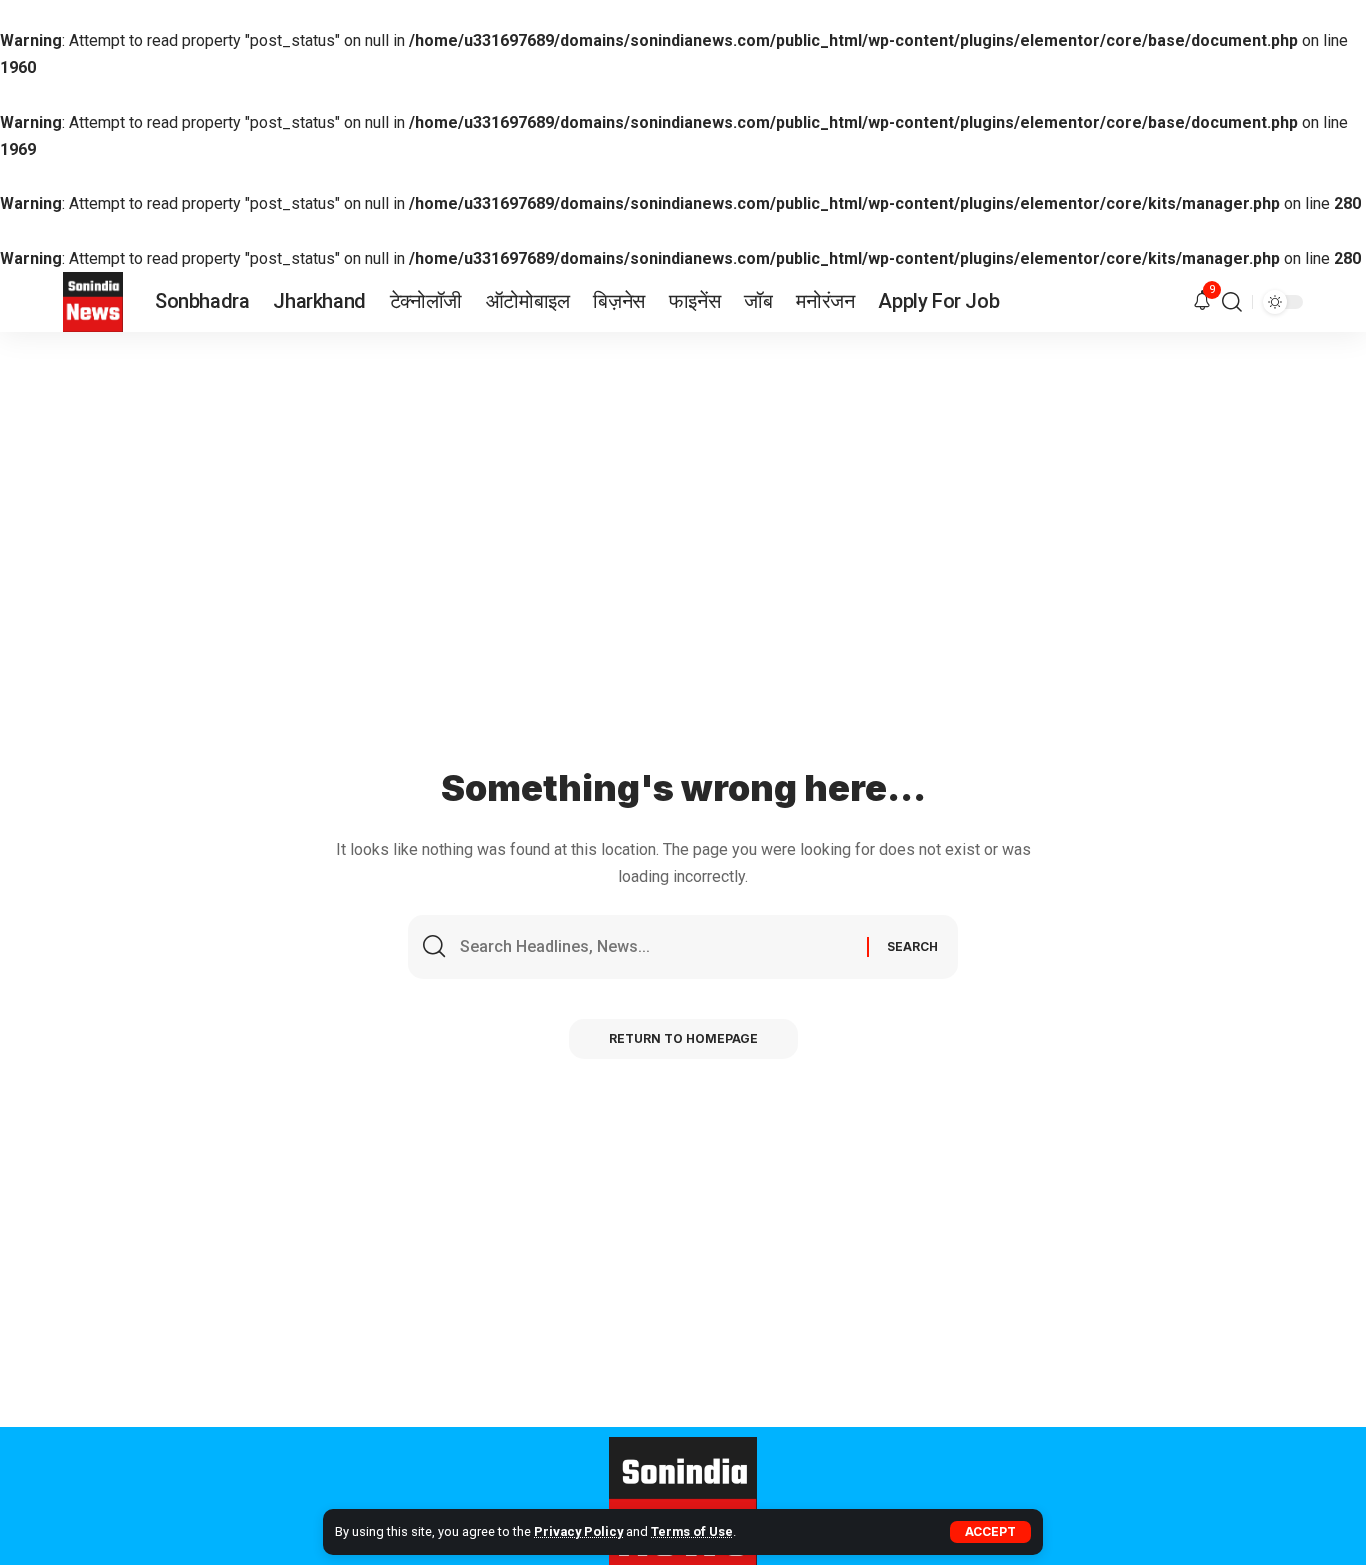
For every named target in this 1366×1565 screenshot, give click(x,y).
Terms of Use (692, 1531)
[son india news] (93, 302)
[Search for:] (656, 947)
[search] (1232, 302)
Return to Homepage (683, 1038)
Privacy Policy (578, 1531)
